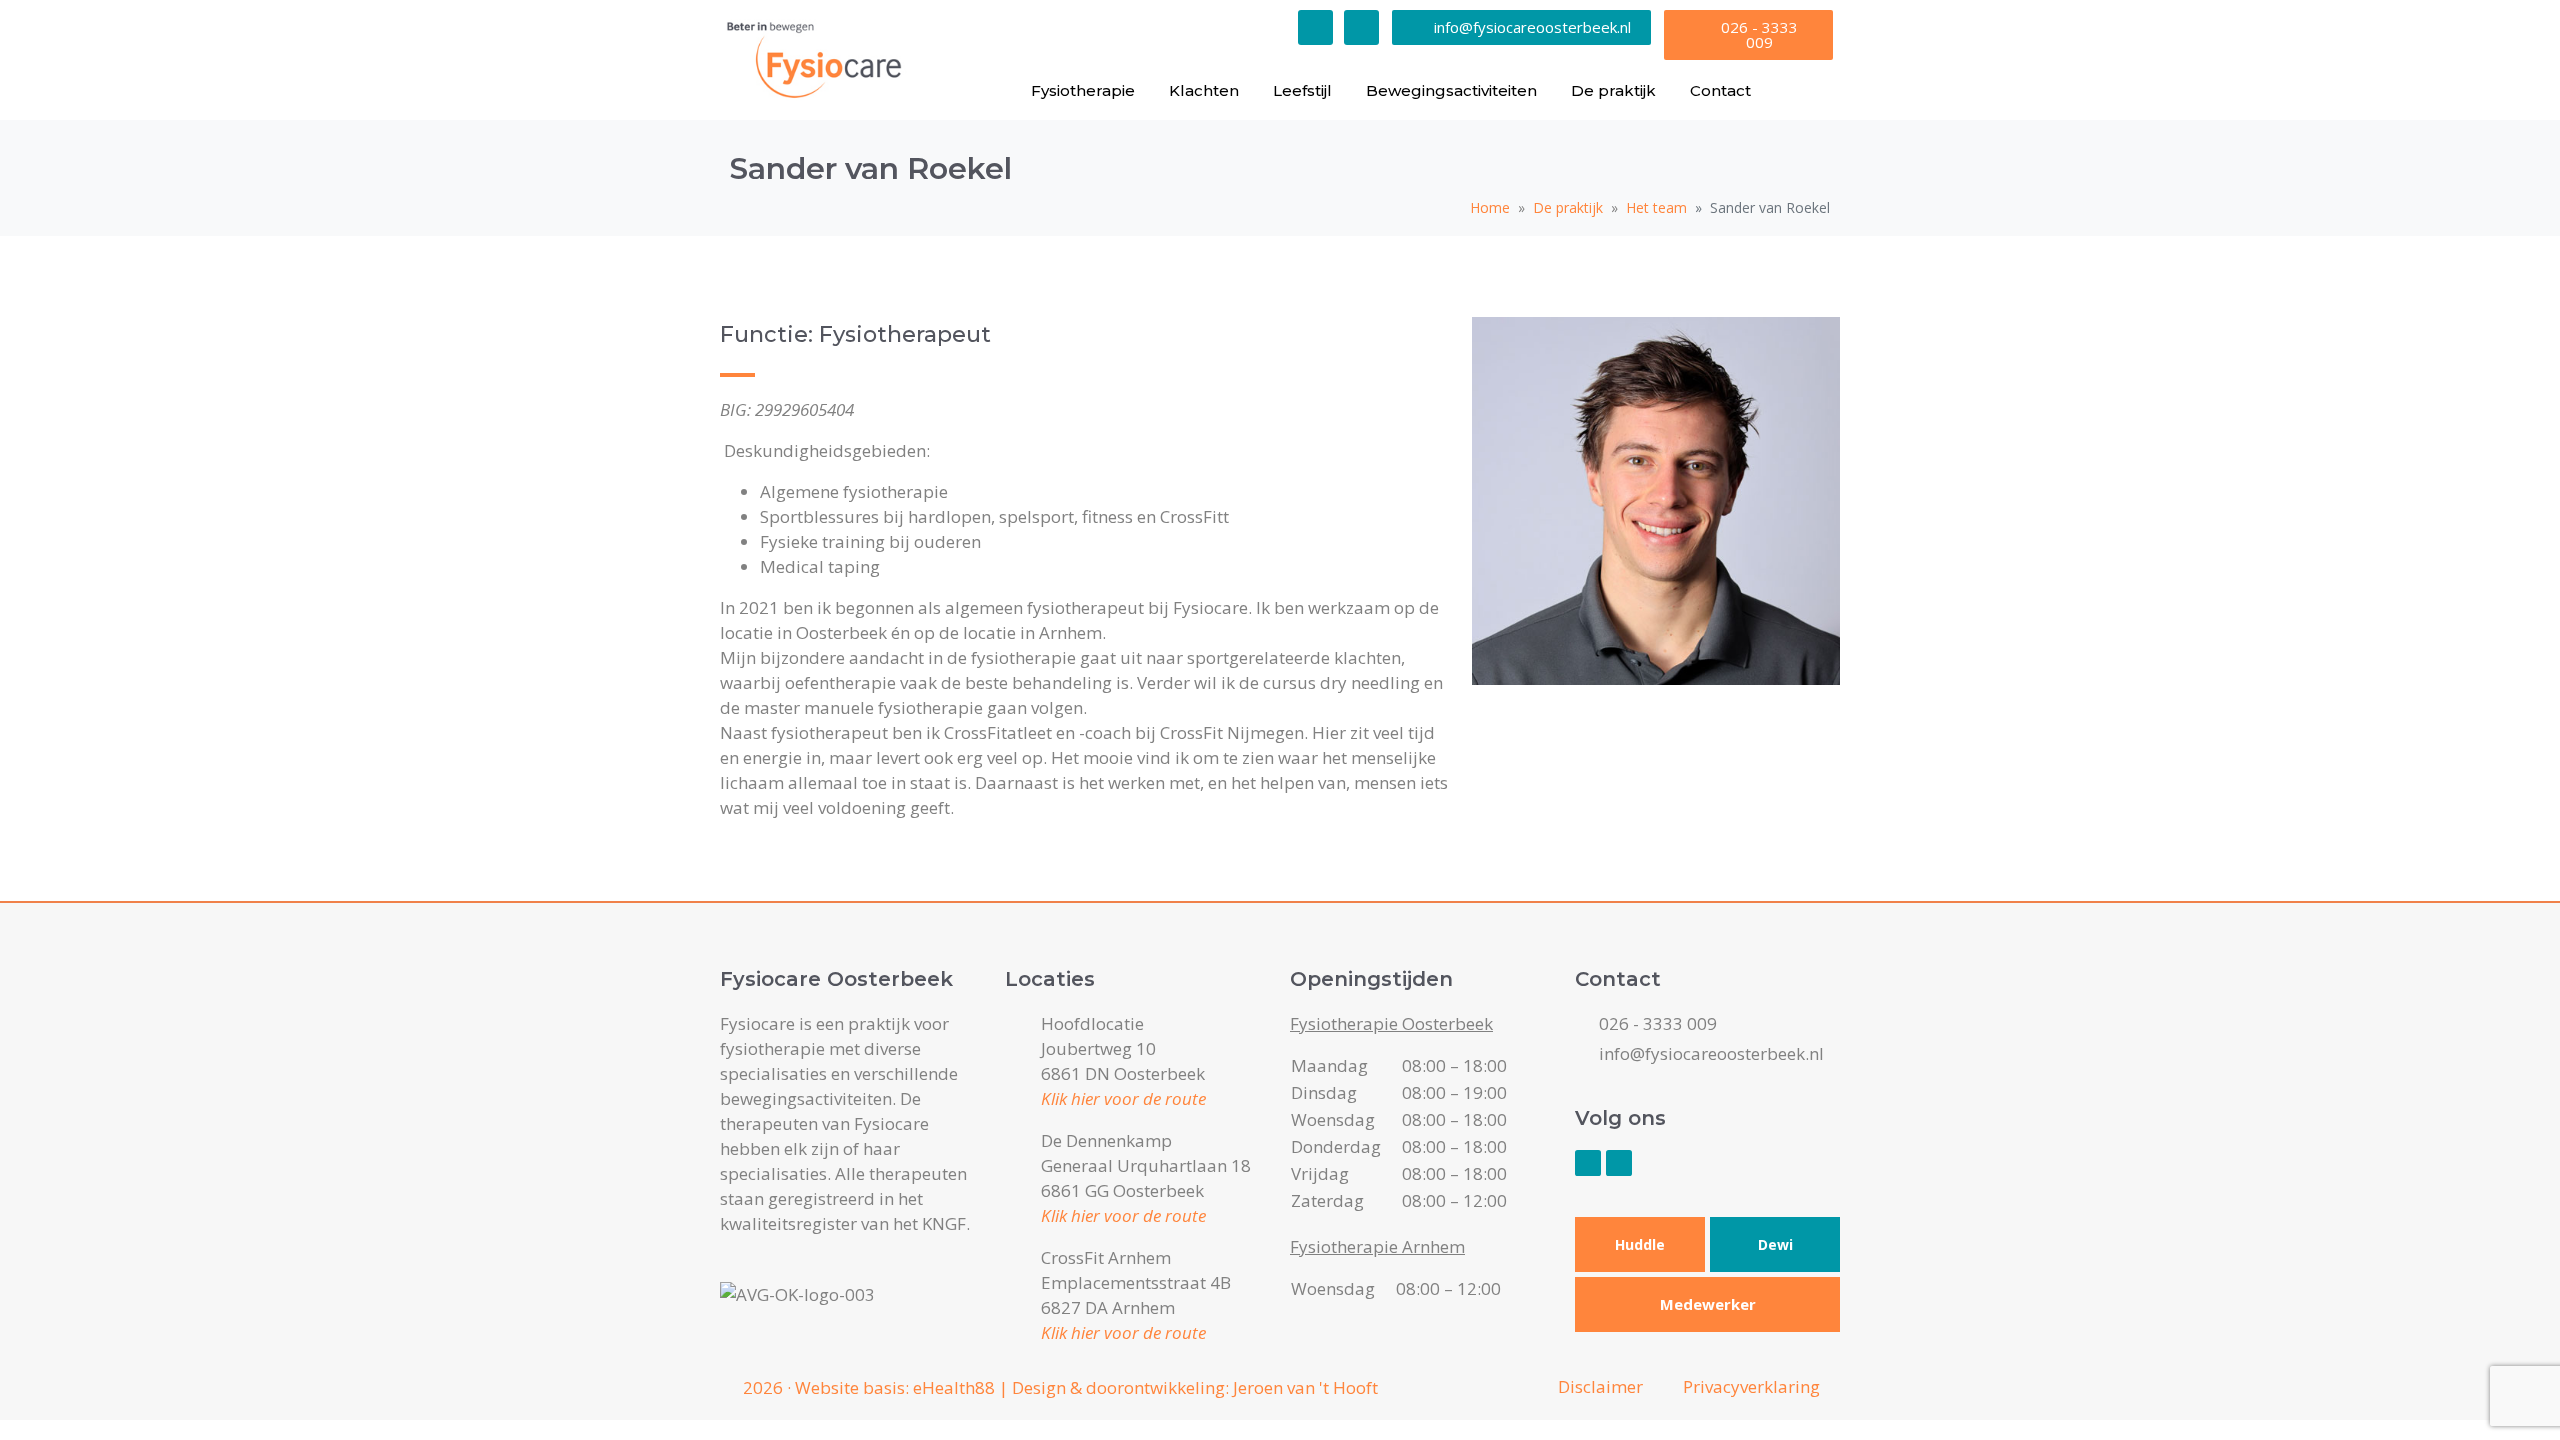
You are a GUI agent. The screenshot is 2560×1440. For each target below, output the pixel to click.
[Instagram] (1361, 27)
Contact (1720, 90)
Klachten (1204, 90)
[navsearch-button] (1808, 90)
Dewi (1775, 1244)
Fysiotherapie (1083, 90)
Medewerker (1708, 1304)
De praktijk (1613, 90)
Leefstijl (1302, 90)
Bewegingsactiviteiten (1451, 90)
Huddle (1640, 1244)
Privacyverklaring (1751, 1386)
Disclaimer (1600, 1386)
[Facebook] (1315, 27)
